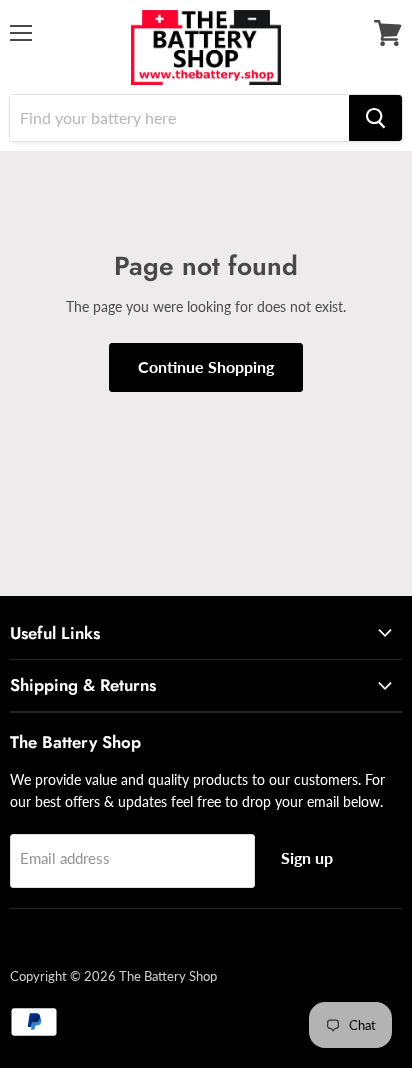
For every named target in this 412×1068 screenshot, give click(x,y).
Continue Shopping (206, 366)
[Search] (375, 118)
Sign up (307, 857)
